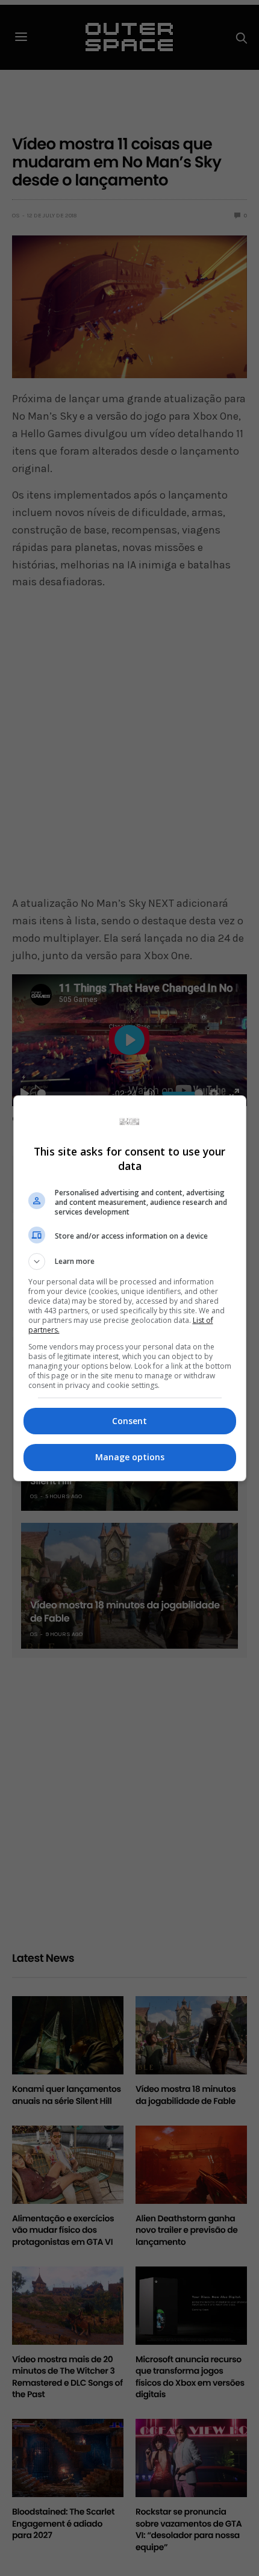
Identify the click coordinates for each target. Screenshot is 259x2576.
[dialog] (130, 1288)
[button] (130, 1262)
